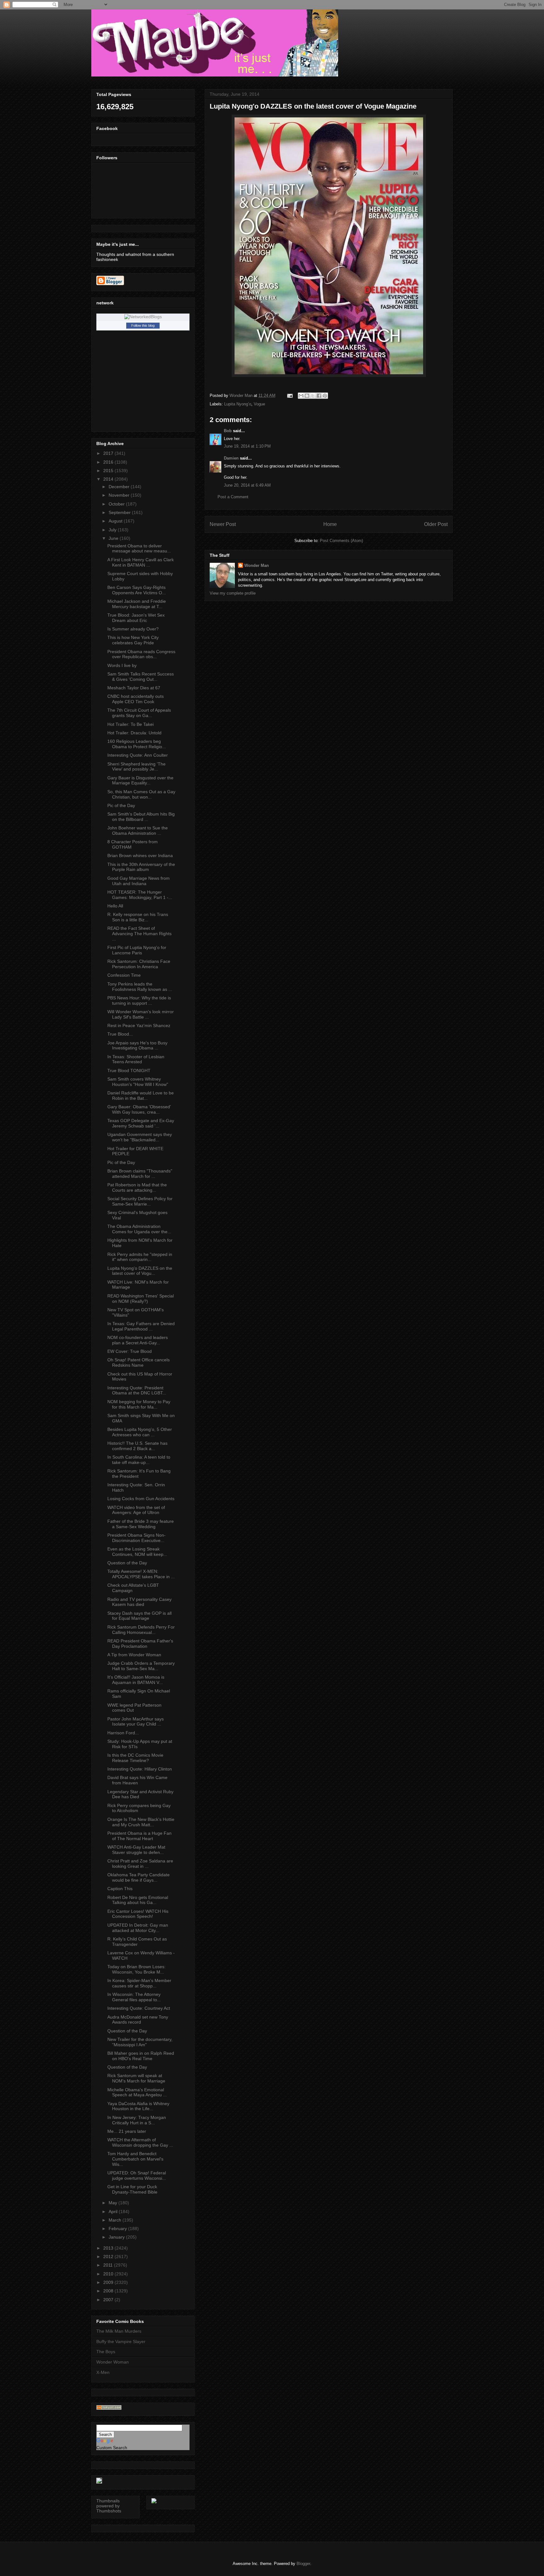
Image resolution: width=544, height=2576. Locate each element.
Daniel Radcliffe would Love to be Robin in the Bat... (141, 1096)
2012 (109, 2257)
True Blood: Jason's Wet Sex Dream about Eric (136, 618)
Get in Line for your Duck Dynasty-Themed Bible (132, 2189)
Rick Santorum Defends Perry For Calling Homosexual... (141, 1630)
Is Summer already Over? (133, 629)
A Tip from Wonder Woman (134, 1655)
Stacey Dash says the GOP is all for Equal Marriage (139, 1616)
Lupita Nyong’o (238, 404)
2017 (109, 453)
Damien (231, 458)
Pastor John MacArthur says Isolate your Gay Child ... (136, 1722)
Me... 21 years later (127, 2131)
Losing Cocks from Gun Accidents (141, 1499)
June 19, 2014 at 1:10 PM (247, 446)
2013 (109, 2248)
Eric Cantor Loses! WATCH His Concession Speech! (138, 1914)
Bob (228, 431)
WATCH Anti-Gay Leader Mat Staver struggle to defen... (136, 1850)
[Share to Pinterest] (325, 396)
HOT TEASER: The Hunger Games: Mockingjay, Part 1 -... (140, 895)
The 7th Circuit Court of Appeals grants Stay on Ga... (139, 713)
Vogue (259, 404)
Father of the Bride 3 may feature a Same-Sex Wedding (141, 1524)
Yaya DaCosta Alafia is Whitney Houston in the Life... (138, 2106)
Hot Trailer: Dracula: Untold (134, 733)
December (120, 487)
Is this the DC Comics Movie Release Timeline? (135, 1758)
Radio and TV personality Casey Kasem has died (139, 1602)
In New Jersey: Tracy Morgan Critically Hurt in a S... (137, 2120)
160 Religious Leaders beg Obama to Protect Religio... (137, 744)
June (114, 538)
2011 (109, 2265)
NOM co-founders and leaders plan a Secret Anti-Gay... (138, 1340)
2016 (109, 462)
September (120, 512)
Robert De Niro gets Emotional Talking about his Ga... (138, 1900)
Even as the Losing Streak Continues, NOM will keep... (137, 1552)
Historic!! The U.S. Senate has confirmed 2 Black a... (137, 1446)
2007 (109, 2300)
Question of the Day (127, 1563)
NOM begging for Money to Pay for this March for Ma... (139, 1404)
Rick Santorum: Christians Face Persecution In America (139, 964)
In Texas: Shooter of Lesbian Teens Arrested (136, 1059)
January (117, 2237)
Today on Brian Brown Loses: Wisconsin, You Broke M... (136, 1969)
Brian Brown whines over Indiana (140, 856)
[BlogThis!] (307, 396)
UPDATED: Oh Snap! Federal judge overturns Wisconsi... (137, 2175)
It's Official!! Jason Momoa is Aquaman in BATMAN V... (136, 1680)
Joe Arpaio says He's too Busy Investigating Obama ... (137, 1045)
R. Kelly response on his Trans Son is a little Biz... (138, 917)
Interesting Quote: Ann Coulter (138, 755)
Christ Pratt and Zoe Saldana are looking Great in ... (140, 1864)
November (120, 495)
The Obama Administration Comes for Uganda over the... (139, 1229)
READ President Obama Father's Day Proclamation (140, 1644)
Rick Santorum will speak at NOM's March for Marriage (136, 2078)
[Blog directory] (109, 2408)
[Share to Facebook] (319, 396)
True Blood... (120, 1034)
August (116, 521)
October (117, 504)
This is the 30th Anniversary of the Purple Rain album (141, 867)
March (116, 2220)
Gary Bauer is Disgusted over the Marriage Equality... (140, 780)
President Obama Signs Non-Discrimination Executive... (136, 1538)
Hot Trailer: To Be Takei (130, 724)
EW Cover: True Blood (130, 1351)
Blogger (303, 2564)
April (114, 2212)
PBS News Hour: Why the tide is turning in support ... (139, 1000)
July (113, 530)
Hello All (115, 906)
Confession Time (124, 975)
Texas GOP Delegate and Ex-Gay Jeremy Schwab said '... (141, 1123)
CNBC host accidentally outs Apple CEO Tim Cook (136, 699)
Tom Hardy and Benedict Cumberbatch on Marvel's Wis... (135, 2159)
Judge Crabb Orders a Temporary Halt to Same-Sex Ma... (141, 1666)
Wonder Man (257, 565)
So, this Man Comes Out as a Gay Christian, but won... (141, 794)
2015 (109, 471)
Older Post (436, 524)
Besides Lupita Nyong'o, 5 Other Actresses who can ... (140, 1432)
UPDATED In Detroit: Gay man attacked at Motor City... (138, 1928)
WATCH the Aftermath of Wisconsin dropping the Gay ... (140, 2142)
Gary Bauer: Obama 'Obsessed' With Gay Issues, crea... (139, 1109)
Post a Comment (233, 497)
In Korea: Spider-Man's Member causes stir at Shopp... (139, 1983)
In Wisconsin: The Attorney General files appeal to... (134, 1997)
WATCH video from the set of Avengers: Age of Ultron (136, 1510)
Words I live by (122, 665)
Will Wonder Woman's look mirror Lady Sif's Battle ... (141, 1014)
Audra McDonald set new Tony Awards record (138, 2020)
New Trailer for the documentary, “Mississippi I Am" (140, 2042)
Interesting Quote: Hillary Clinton (140, 1769)
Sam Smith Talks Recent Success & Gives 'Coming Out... (141, 677)
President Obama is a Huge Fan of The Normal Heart (139, 1836)
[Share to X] (313, 396)
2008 (109, 2291)
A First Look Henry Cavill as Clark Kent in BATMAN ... (141, 562)
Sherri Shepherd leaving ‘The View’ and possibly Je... (136, 767)
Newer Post (223, 524)
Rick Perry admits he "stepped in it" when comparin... (140, 1257)
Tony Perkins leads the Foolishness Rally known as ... (140, 987)
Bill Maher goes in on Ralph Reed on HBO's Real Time (141, 2056)
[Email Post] (289, 395)
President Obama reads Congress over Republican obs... (141, 654)
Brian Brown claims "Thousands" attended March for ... (140, 1174)
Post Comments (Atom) (341, 541)
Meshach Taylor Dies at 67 (134, 688)
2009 (109, 2282)
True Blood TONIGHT (129, 1071)
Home (330, 524)
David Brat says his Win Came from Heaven (137, 1780)
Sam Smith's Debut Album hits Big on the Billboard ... (141, 817)
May (113, 2203)
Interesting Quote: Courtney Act (139, 2008)
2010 (109, 2274)
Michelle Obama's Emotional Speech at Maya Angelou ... (137, 2092)
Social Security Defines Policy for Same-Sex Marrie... (140, 1201)
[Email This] (301, 396)
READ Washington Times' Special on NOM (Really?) (141, 1299)
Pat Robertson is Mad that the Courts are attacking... (137, 1187)
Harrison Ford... (123, 1733)
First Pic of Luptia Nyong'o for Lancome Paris (137, 950)
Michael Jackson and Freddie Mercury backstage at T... (137, 604)
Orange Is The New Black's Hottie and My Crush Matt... (141, 1822)
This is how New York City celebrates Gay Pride (133, 640)
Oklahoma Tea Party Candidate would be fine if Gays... (139, 1877)
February (118, 2229)
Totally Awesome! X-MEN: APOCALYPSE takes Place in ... (141, 1574)
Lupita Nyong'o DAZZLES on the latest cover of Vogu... (140, 1271)
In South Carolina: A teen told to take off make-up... (139, 1460)
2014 (109, 479)
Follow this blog (143, 325)
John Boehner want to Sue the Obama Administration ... (138, 830)
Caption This (120, 1889)
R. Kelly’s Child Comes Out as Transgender (137, 1942)
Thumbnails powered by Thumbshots (109, 2506)
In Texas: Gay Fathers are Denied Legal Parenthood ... (141, 1326)
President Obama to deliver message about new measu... (139, 548)
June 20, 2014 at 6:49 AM (247, 485)
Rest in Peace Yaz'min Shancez (139, 1025)
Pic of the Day (121, 805)
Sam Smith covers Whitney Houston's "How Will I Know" (138, 1082)
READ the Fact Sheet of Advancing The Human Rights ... (139, 934)
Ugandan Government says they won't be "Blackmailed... (140, 1137)
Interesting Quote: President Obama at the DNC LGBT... (137, 1390)
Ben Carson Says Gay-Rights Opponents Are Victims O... (137, 590)
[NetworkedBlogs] (143, 317)
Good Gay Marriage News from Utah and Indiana (139, 881)
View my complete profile (233, 593)
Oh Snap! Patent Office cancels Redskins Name (139, 1362)
